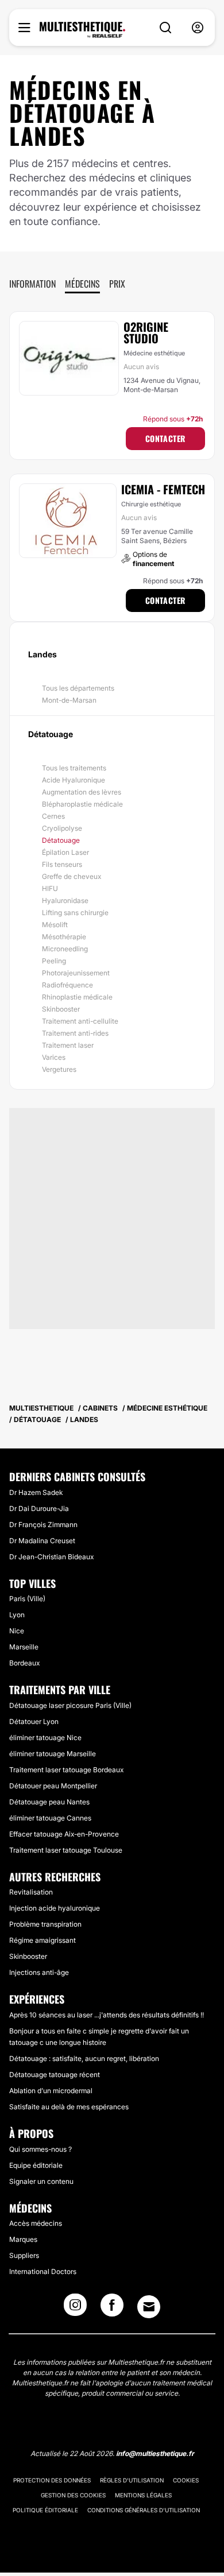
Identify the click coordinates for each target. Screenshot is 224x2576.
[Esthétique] (82, 30)
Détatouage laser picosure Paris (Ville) (70, 1705)
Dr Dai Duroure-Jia (39, 1508)
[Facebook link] (112, 2308)
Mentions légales (143, 2495)
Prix (117, 284)
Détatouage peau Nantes (49, 1802)
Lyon (17, 1615)
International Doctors (43, 2271)
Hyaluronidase (65, 900)
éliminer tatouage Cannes (50, 1818)
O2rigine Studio (146, 332)
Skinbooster (61, 1009)
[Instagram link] (75, 2308)
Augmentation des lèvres (82, 792)
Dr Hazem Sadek (36, 1492)
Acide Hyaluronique (74, 780)
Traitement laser (68, 1045)
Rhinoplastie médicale (77, 997)
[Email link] (149, 2307)
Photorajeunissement (76, 973)
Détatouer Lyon (34, 1721)
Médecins (82, 284)
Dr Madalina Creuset (42, 1541)
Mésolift (55, 925)
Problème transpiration (45, 1924)
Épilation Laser (65, 852)
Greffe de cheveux (72, 876)
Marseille (24, 1647)
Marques (23, 2239)
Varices (54, 1057)
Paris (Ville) (27, 1599)
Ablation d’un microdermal (51, 2091)
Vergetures (59, 1069)
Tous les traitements (74, 768)
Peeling (54, 961)
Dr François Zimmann (43, 1525)
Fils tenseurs (62, 864)
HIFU (50, 888)
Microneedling (65, 949)
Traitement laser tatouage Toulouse (66, 1850)
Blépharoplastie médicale (82, 804)
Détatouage (61, 840)
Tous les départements (78, 688)
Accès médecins (36, 2223)
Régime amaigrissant (43, 1940)
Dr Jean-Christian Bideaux (51, 1557)
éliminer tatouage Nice (45, 1738)
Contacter (165, 438)
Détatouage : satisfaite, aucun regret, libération (84, 2058)
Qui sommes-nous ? (40, 2149)
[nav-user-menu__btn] (198, 28)
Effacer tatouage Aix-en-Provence (64, 1834)
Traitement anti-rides (75, 1033)
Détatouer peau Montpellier (53, 1786)
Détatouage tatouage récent (55, 2075)
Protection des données (52, 2480)
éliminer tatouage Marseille (53, 1754)
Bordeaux (24, 1663)
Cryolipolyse (62, 828)
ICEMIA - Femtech (163, 489)
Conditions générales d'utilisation (144, 2510)
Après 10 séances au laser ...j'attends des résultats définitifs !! (107, 2015)
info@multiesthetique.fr (155, 2453)
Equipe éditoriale (36, 2165)
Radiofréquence (67, 985)
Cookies (186, 2480)
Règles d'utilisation (132, 2480)
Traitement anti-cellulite (80, 1021)
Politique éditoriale (45, 2510)
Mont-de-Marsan (69, 700)
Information (32, 284)
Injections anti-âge (39, 1972)
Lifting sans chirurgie (75, 913)
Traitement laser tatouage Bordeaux (66, 1770)
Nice (17, 1631)
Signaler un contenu (41, 2181)
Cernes (53, 816)
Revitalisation (31, 1892)
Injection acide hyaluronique (55, 1908)
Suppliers (24, 2255)
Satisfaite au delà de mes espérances (69, 2107)
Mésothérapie (64, 937)
